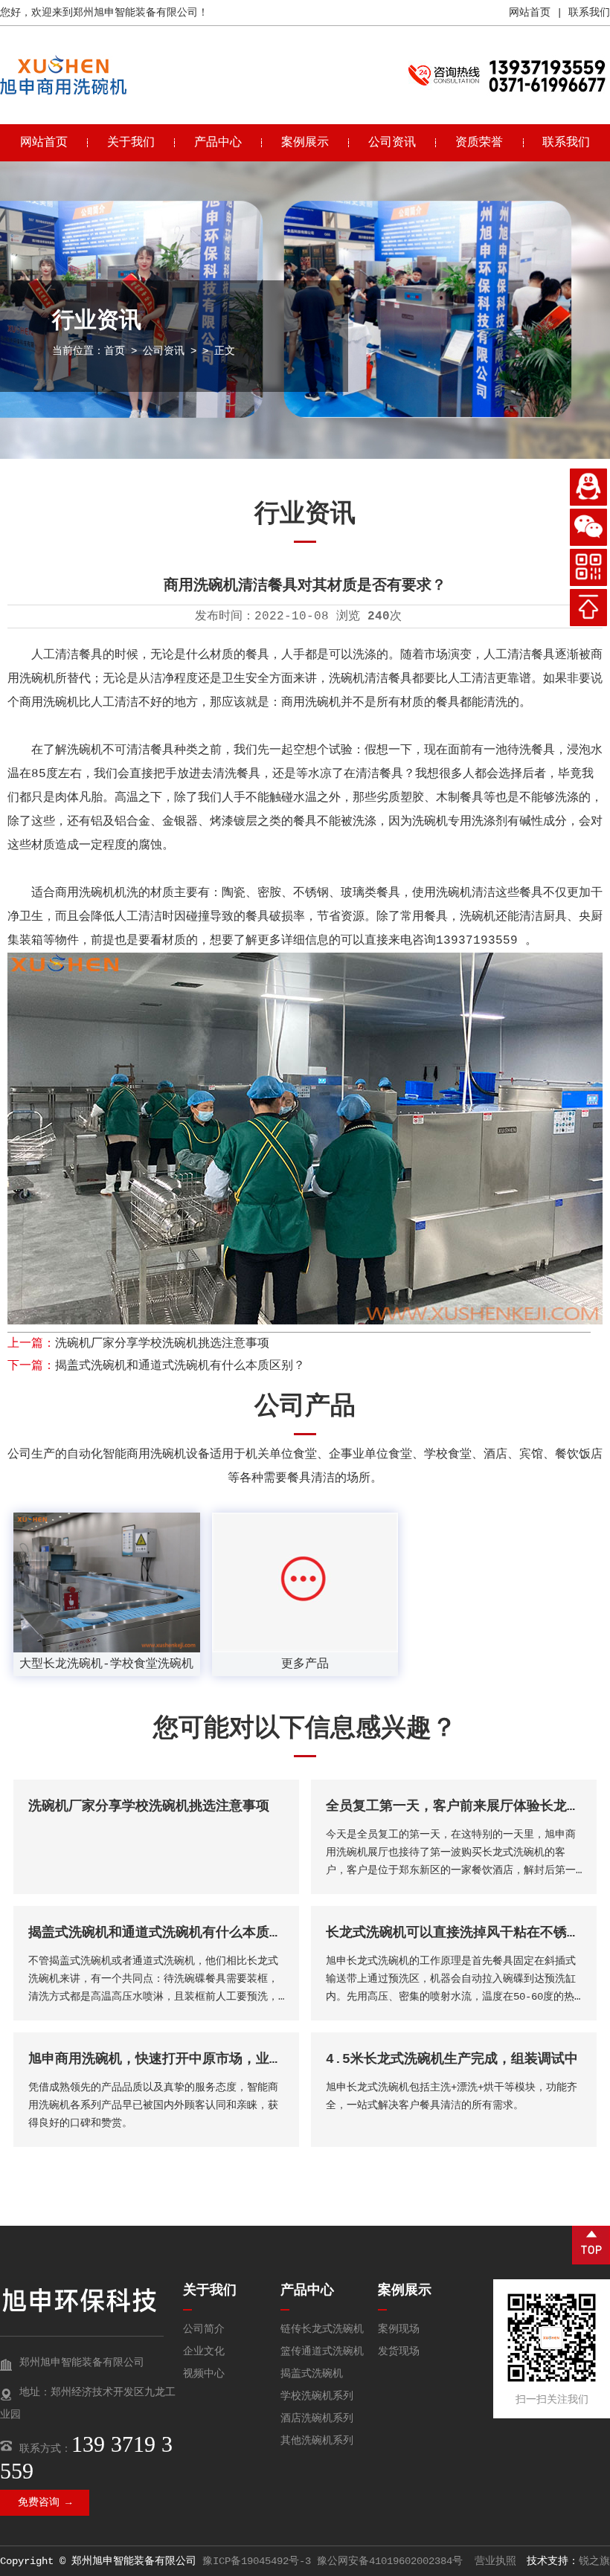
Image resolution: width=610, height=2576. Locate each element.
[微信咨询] (588, 527)
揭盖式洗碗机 (312, 2374)
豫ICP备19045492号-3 (257, 2561)
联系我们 (589, 13)
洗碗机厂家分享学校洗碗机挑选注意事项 (162, 1344)
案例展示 (305, 143)
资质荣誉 (479, 143)
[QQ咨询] (588, 487)
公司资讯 (392, 143)
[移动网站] (588, 567)
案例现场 (399, 2329)
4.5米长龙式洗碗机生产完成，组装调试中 (452, 2059)
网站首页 (530, 13)
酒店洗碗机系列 (317, 2418)
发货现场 (399, 2351)
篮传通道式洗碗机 (322, 2351)
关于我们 (131, 143)
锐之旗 (594, 2561)
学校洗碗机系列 (317, 2396)
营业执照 (495, 2561)
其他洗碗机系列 (317, 2441)
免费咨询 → (45, 2502)
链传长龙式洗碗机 (322, 2329)
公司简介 (204, 2329)
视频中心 (204, 2374)
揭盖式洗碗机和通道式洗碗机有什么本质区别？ (180, 1366)
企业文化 (204, 2351)
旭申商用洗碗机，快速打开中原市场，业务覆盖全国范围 (196, 2059)
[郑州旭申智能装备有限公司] (63, 92)
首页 (115, 351)
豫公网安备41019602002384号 (390, 2561)
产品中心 (218, 143)
